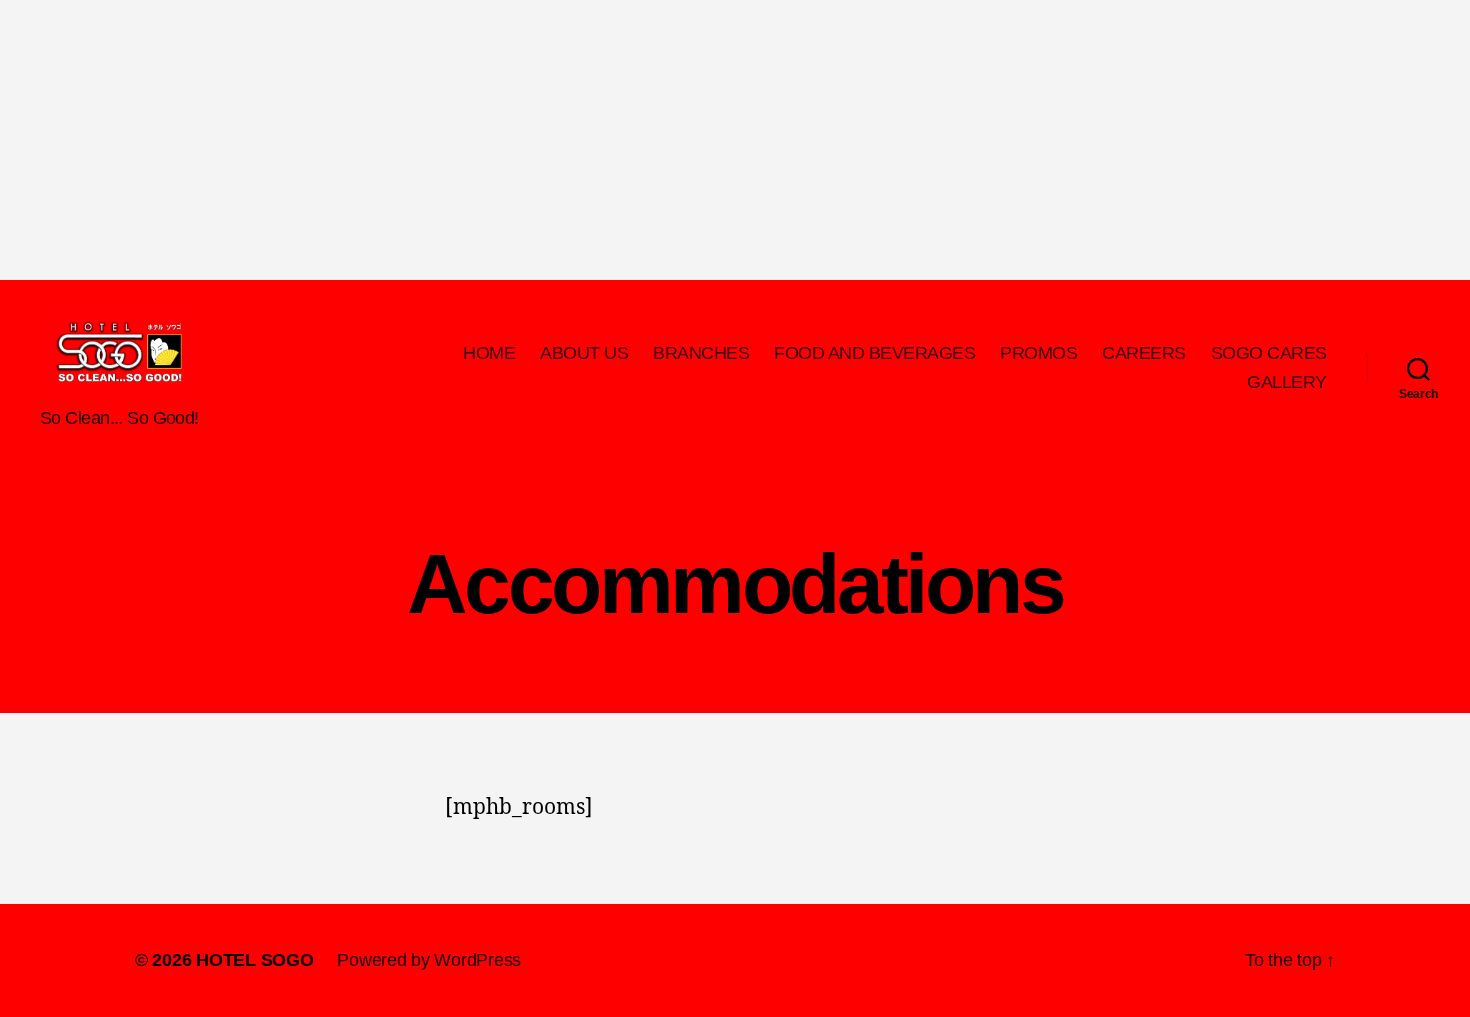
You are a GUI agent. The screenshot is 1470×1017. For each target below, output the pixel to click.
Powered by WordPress (429, 960)
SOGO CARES (1269, 353)
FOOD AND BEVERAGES (874, 353)
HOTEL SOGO (254, 960)
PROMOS (1038, 353)
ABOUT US (584, 353)
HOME (489, 353)
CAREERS (1144, 353)
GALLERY (1287, 382)
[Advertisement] (600, 140)
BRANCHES (701, 353)
